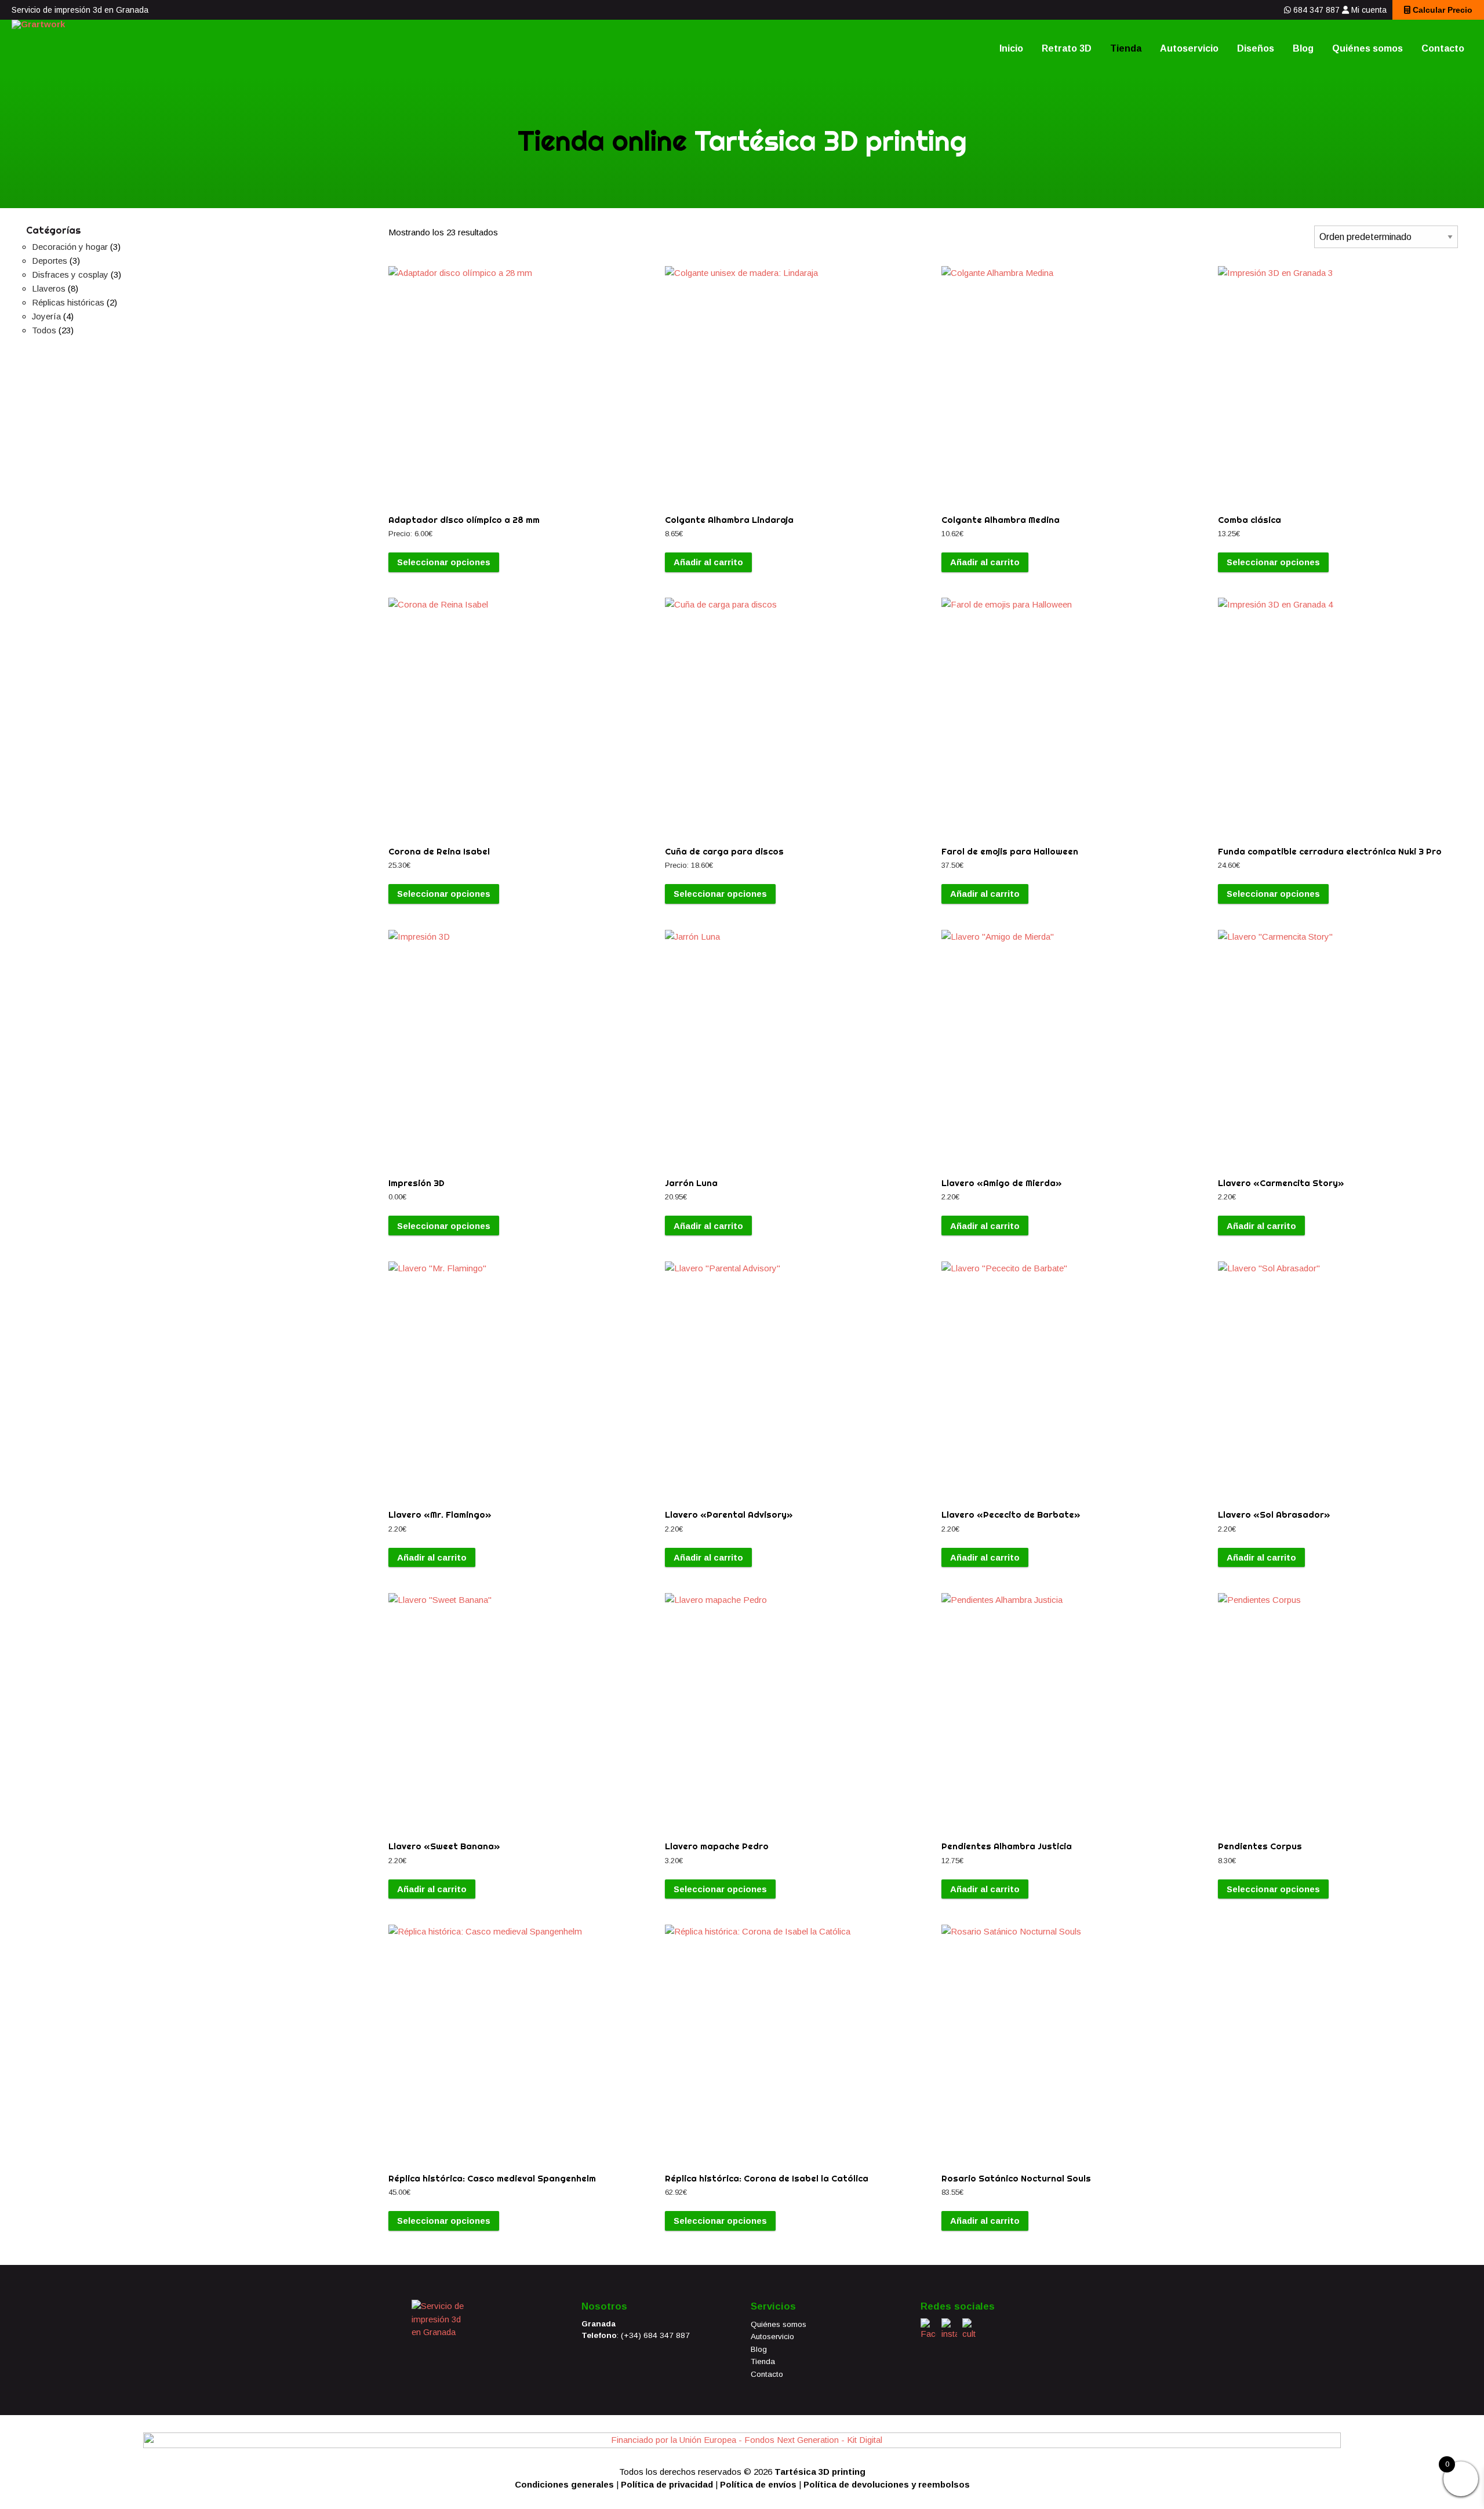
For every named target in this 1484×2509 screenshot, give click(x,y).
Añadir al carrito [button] (708, 562)
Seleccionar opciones (444, 562)
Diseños (1256, 48)
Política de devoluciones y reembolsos (887, 2484)
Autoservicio (1189, 48)
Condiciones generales (564, 2484)
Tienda (1126, 48)
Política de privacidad (667, 2484)
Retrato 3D (1067, 48)
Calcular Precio (1441, 10)
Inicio (1011, 48)
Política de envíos (758, 2484)
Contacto (1443, 48)
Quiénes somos (1367, 48)
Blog (1303, 48)
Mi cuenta (1369, 10)
